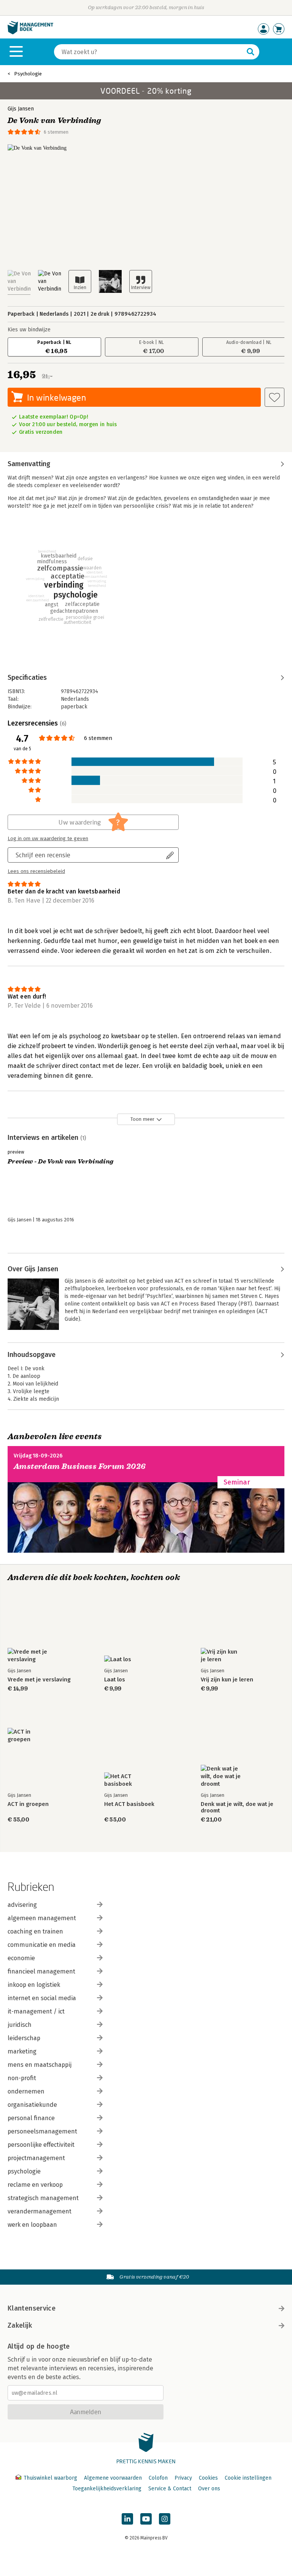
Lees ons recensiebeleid (36, 871)
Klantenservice (32, 2308)
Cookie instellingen (248, 2478)
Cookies (208, 2478)
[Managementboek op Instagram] (165, 2519)
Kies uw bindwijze (29, 330)
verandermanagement (40, 2211)
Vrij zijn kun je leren (227, 1680)
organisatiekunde (32, 2105)
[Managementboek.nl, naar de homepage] (30, 33)
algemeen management (42, 1918)
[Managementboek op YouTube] (146, 2519)
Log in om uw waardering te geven (48, 839)
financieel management (41, 1971)
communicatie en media (42, 1945)
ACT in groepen (28, 1804)
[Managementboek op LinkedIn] (127, 2519)
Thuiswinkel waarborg (50, 2478)
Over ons (209, 2489)
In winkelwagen (56, 397)
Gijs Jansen (21, 109)
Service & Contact (170, 2489)
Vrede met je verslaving (39, 1680)
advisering (22, 1905)
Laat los (115, 1680)
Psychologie (28, 74)
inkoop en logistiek (34, 1985)
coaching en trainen (35, 1931)
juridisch (20, 2025)
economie (21, 1958)
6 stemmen (56, 132)
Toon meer (142, 1119)
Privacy (183, 2478)
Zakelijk (20, 2325)
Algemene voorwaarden (113, 2478)
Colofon (158, 2478)
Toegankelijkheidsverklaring (107, 2489)
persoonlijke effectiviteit (41, 2145)
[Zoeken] (251, 52)
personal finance (31, 2118)
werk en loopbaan (32, 2225)
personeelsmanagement (42, 2131)
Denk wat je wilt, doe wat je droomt (237, 1807)
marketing (22, 2051)
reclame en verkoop (35, 2185)
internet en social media (42, 1998)
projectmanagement (36, 2158)
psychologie (24, 2171)
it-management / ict (36, 2011)
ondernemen (26, 2091)
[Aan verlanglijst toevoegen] (275, 397)
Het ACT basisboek (129, 1804)
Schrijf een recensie (43, 855)
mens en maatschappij (40, 2065)
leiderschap (24, 2038)
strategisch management (43, 2198)
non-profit (22, 2078)
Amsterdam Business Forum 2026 (80, 1466)
